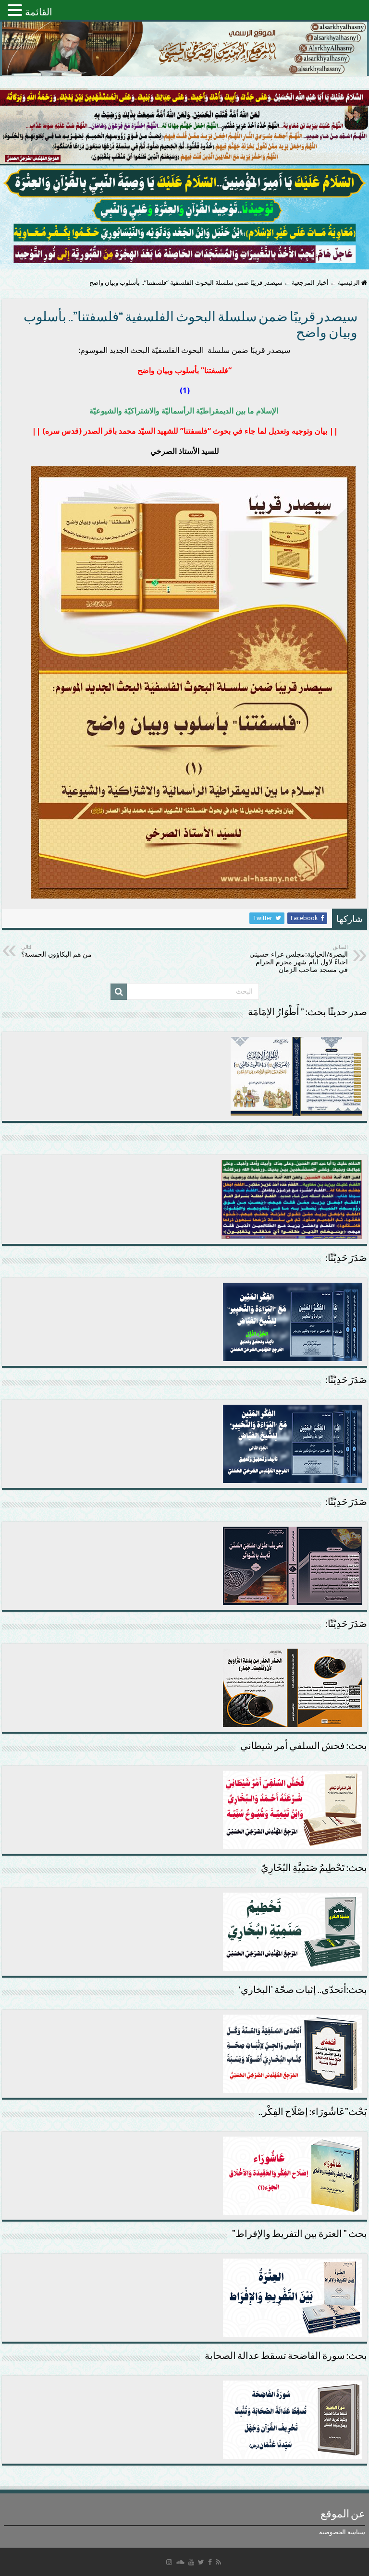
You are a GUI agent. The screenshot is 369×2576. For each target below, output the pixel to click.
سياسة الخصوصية (342, 2532)
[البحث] (119, 992)
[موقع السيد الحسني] (184, 49)
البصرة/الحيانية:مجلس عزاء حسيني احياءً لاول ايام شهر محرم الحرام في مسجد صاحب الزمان (299, 959)
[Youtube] (191, 2562)
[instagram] (169, 2562)
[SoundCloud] (180, 2562)
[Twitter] (201, 2562)
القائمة (39, 12)
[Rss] (218, 2562)
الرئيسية (350, 283)
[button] (16, 10)
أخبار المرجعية (310, 283)
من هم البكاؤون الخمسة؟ (56, 951)
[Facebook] (210, 2562)
